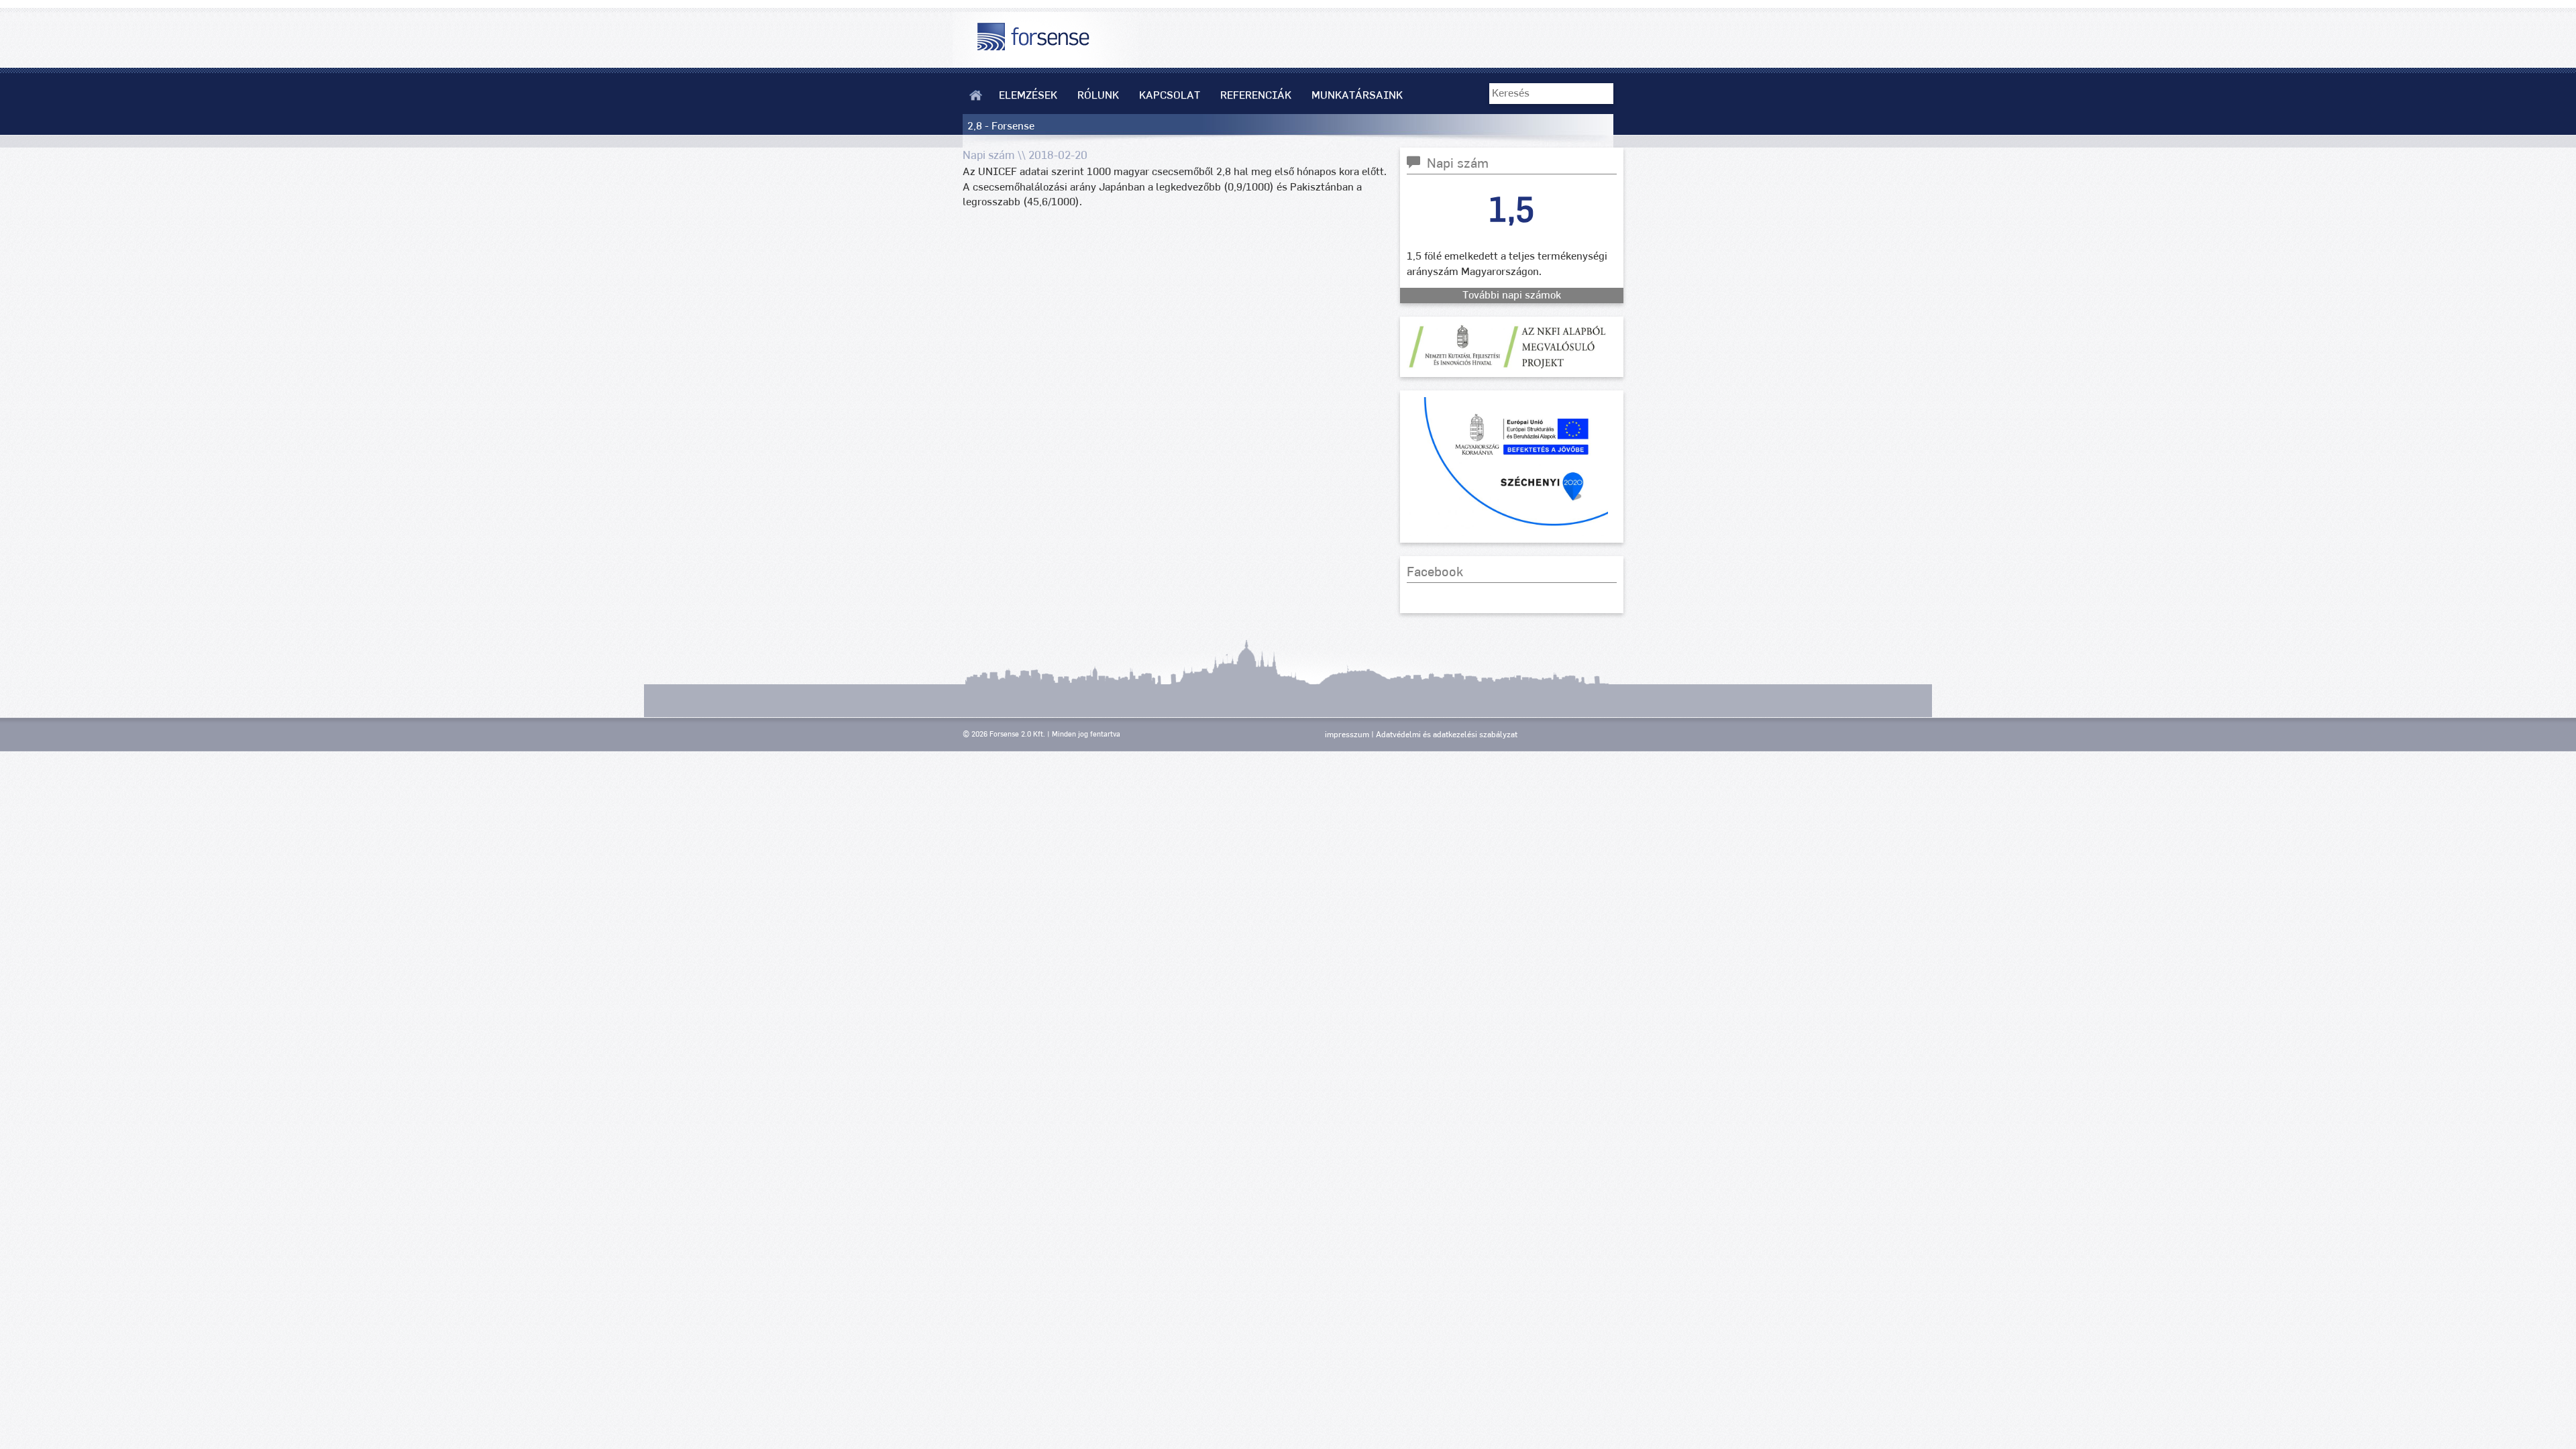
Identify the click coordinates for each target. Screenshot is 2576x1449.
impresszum (1347, 735)
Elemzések (1028, 95)
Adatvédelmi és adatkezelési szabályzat (1447, 735)
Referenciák (1256, 95)
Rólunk (1098, 95)
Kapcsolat (1170, 95)
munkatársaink (1357, 95)
